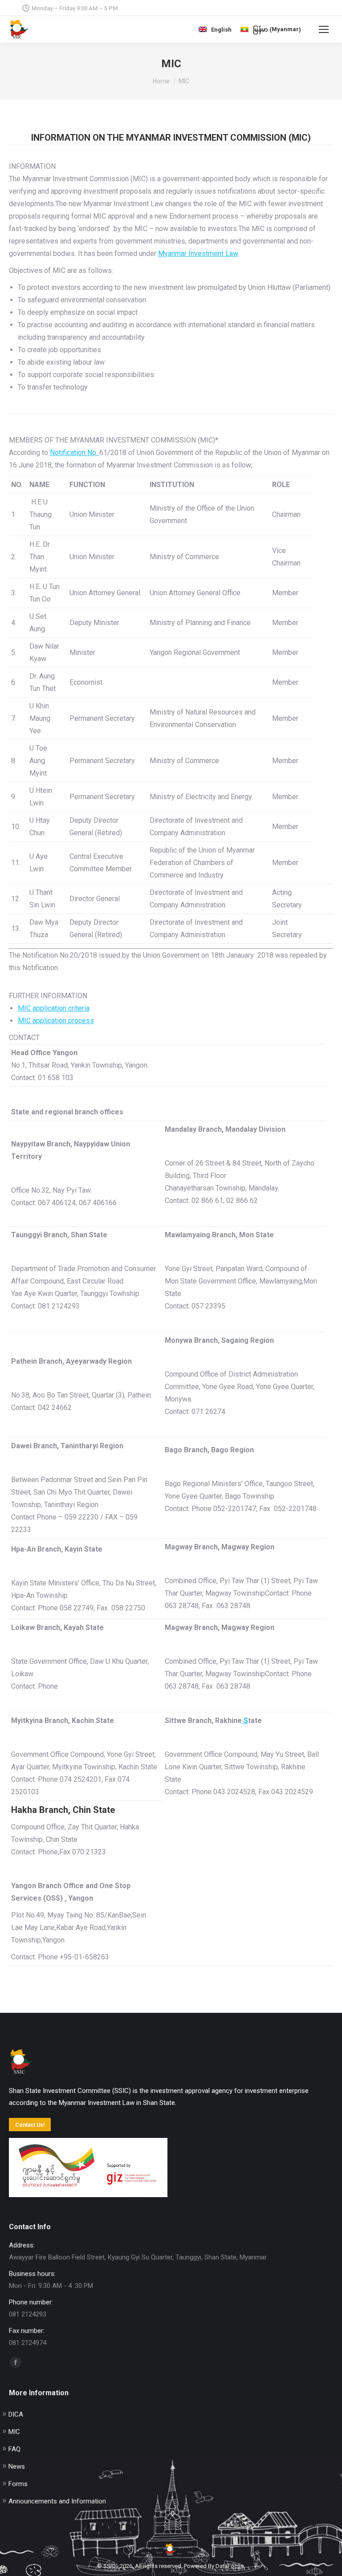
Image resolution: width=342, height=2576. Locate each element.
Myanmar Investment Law (198, 254)
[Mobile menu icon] (324, 29)
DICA (16, 2414)
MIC (14, 2432)
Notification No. (75, 453)
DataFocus (230, 2566)
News (17, 2466)
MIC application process (56, 1021)
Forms (18, 2484)
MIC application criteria (54, 1008)
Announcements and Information (57, 2501)
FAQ (14, 2449)
